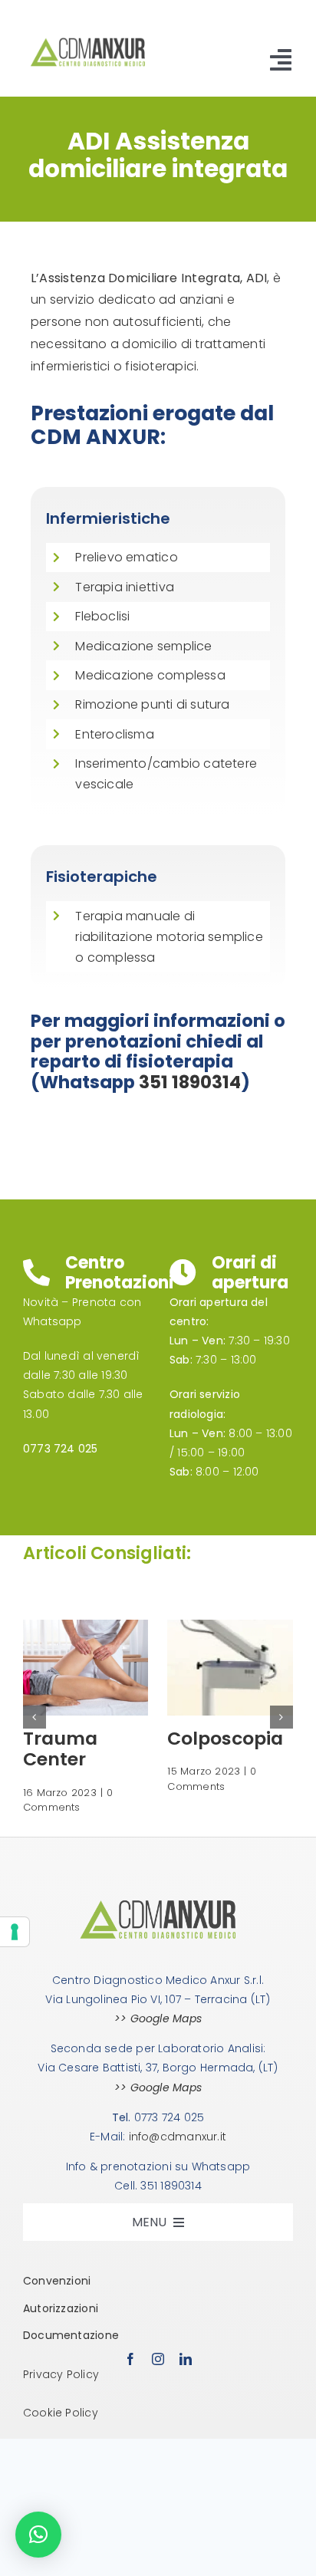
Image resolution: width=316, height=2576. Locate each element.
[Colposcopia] (230, 1627)
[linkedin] (186, 2359)
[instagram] (158, 2359)
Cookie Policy (61, 2413)
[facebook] (130, 2359)
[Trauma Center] (86, 1627)
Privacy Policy (61, 2374)
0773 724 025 (61, 1449)
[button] (35, 1717)
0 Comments (68, 1800)
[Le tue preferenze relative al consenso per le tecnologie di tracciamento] (15, 1932)
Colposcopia (225, 1738)
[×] (38, 2535)
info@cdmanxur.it (178, 2137)
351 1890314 (190, 1082)
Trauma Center (60, 1749)
